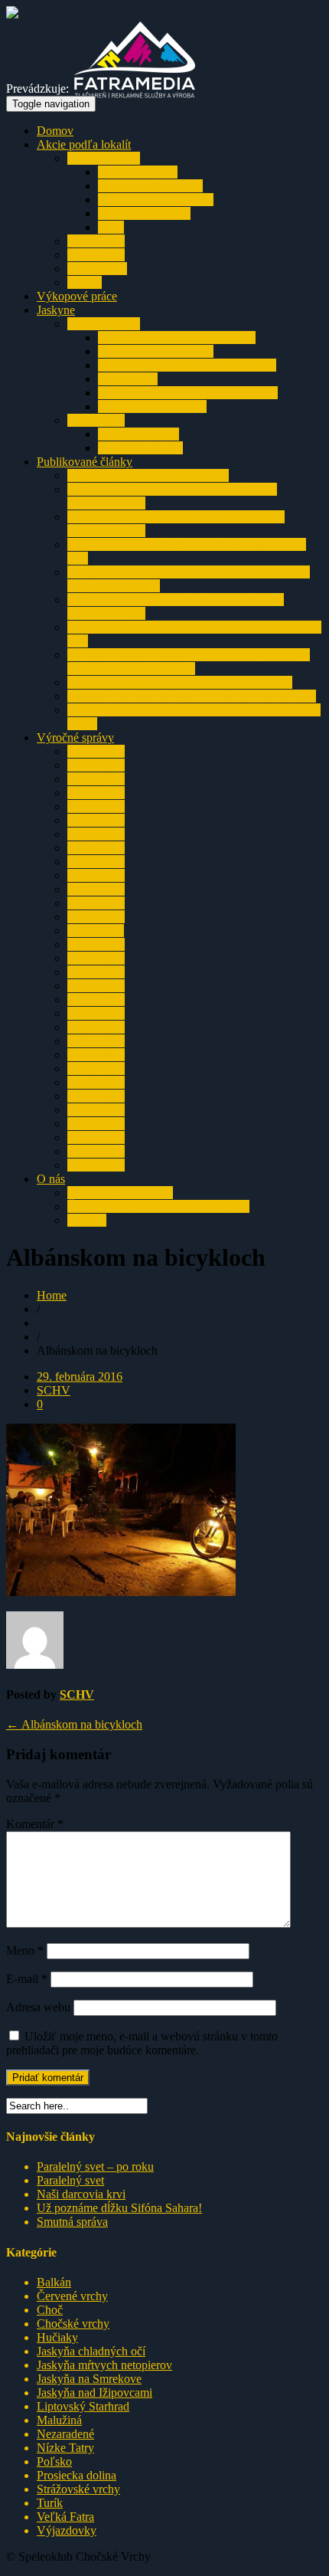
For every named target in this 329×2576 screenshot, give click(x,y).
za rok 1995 (96, 1151)
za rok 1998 (96, 1110)
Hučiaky (57, 2337)
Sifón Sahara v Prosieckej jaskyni (148, 475)
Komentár (35, 1824)
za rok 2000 (96, 1082)
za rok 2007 (96, 986)
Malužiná (59, 2420)
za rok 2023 (96, 765)
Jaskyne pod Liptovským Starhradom (188, 393)
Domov (55, 131)
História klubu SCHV (120, 1193)
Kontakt (87, 1220)
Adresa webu (38, 2007)
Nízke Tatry (96, 241)
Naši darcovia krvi (81, 2194)
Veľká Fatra (96, 255)
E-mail (27, 1979)
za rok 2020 (96, 806)
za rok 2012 (96, 917)
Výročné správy (75, 737)
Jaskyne (56, 310)
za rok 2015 (96, 875)
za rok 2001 (96, 1068)
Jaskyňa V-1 (128, 379)
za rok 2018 (96, 834)
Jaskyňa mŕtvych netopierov (104, 2365)
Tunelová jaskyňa (140, 448)
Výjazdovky (97, 269)
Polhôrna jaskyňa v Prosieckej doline (187, 365)
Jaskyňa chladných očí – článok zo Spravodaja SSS (192, 696)
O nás (51, 1179)
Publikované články (85, 462)
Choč (50, 2310)
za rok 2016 (96, 862)
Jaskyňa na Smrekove (150, 186)
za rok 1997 (96, 1124)
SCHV (54, 1390)
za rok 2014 (96, 889)
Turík (111, 227)
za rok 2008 (96, 972)
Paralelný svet (70, 2180)
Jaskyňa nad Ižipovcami (156, 200)
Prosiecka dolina (138, 172)
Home (52, 1295)
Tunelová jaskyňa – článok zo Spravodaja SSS (180, 682)
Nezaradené (65, 2434)
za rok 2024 (96, 751)
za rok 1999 (96, 1096)
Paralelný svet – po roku (95, 2166)
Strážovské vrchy (78, 2489)
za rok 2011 (96, 931)
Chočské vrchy (104, 158)
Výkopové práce (77, 296)
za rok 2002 (96, 1055)
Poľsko (54, 2461)
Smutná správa (72, 2222)
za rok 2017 (96, 848)
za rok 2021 (96, 793)
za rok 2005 (96, 1013)
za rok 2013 (96, 903)
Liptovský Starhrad (144, 213)
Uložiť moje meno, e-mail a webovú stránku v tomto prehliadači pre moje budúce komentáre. (142, 2043)
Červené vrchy (72, 2296)
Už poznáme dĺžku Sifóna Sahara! (119, 2208)
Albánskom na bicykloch (74, 1724)
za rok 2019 (96, 820)
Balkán (85, 282)
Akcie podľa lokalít (84, 144)
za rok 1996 (96, 1137)
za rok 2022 (96, 779)
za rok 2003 (96, 1041)
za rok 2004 (96, 1027)
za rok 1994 (96, 1165)
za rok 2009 (96, 958)
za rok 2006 (96, 1000)
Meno (25, 1950)
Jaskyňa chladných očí (152, 406)
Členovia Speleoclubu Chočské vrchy (158, 1206)
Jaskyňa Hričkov (138, 434)
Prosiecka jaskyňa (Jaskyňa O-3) (177, 338)
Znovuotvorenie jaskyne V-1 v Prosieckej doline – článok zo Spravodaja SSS (189, 662)
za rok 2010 (96, 944)
